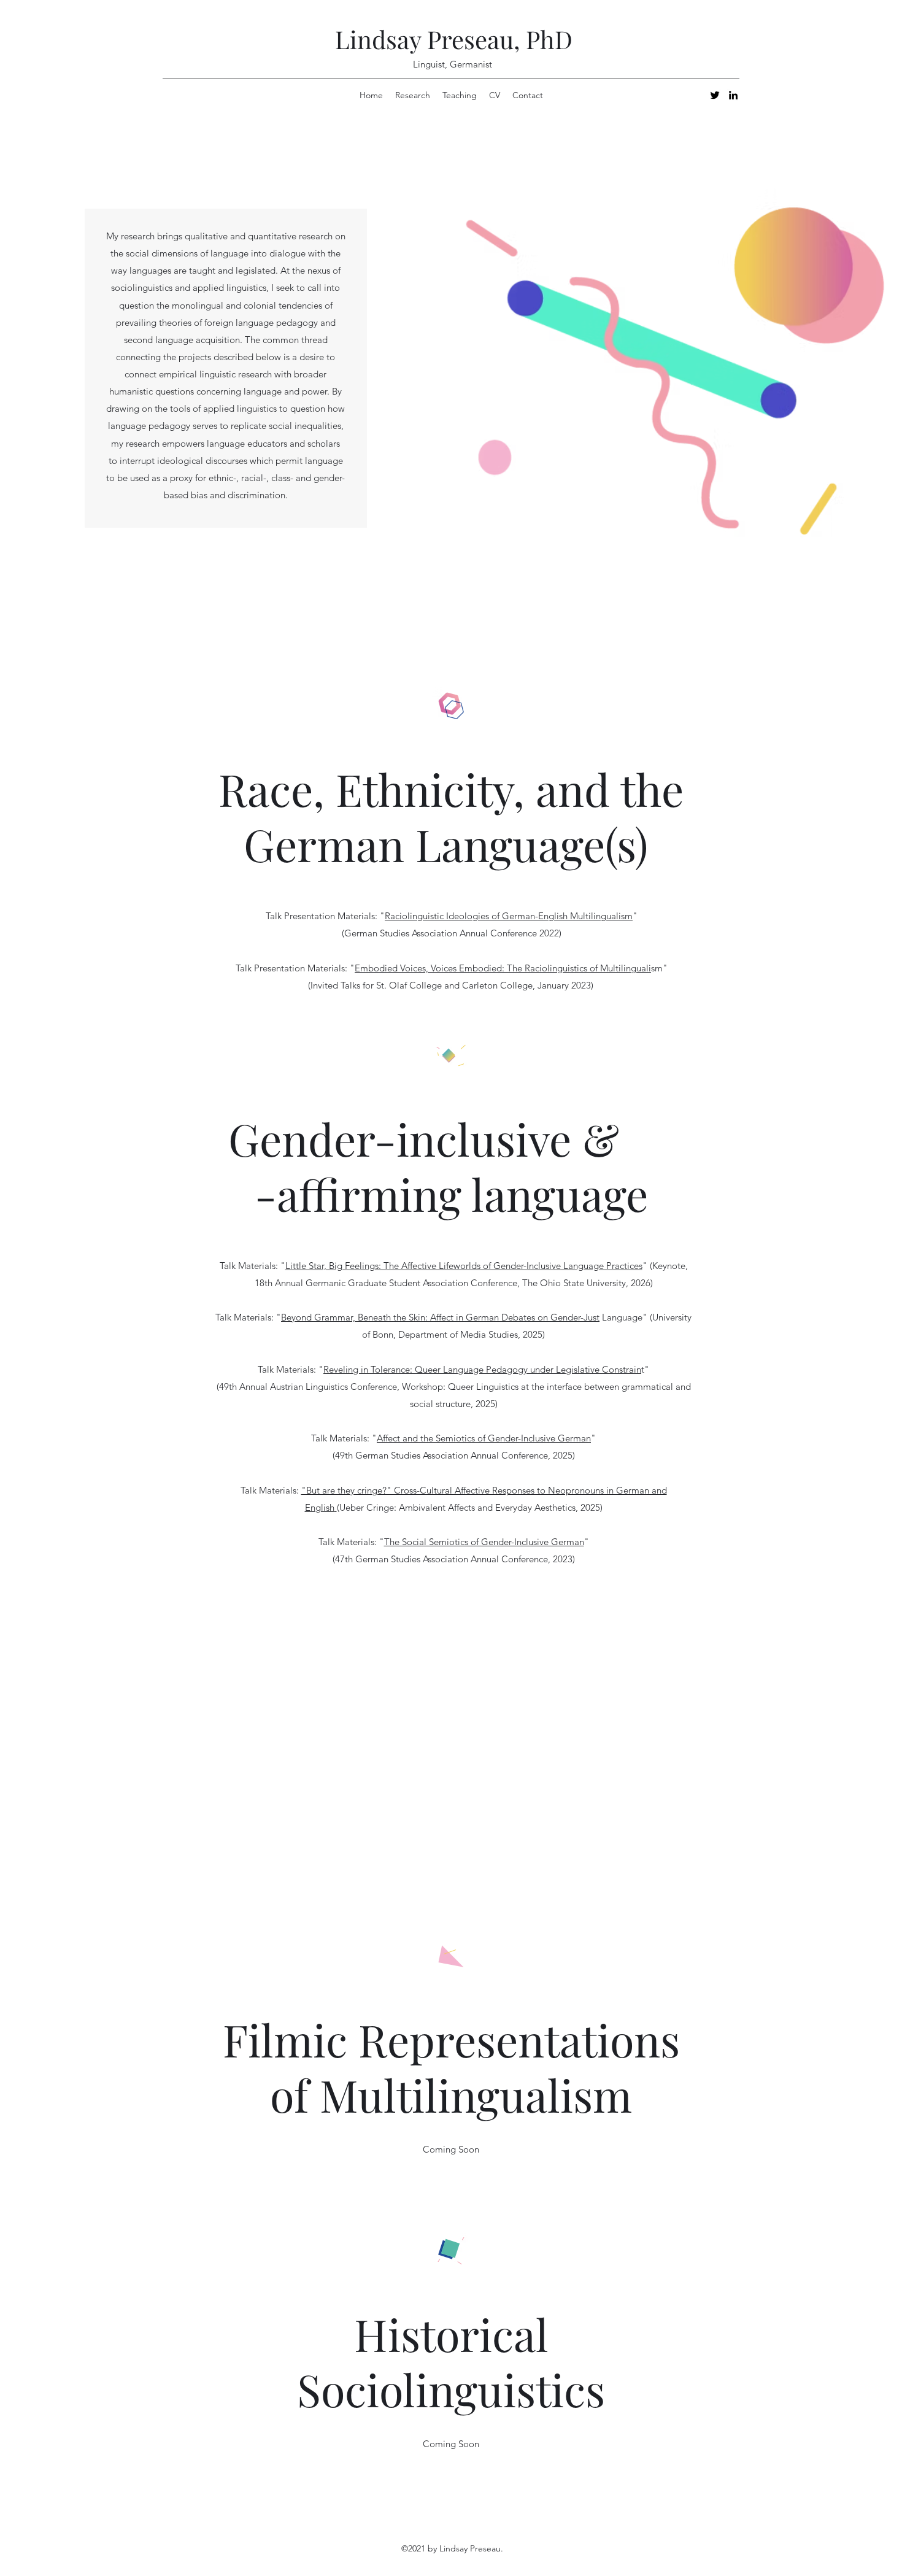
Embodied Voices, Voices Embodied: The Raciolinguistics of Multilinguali (503, 968)
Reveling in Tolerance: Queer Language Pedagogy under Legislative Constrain (482, 1369)
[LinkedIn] (733, 95)
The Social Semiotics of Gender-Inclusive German (484, 1542)
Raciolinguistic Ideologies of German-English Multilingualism (509, 916)
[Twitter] (715, 95)
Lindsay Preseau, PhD (454, 39)
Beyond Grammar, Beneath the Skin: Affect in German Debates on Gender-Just (440, 1317)
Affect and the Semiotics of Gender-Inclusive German (484, 1438)
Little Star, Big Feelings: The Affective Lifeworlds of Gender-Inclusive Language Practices (464, 1266)
